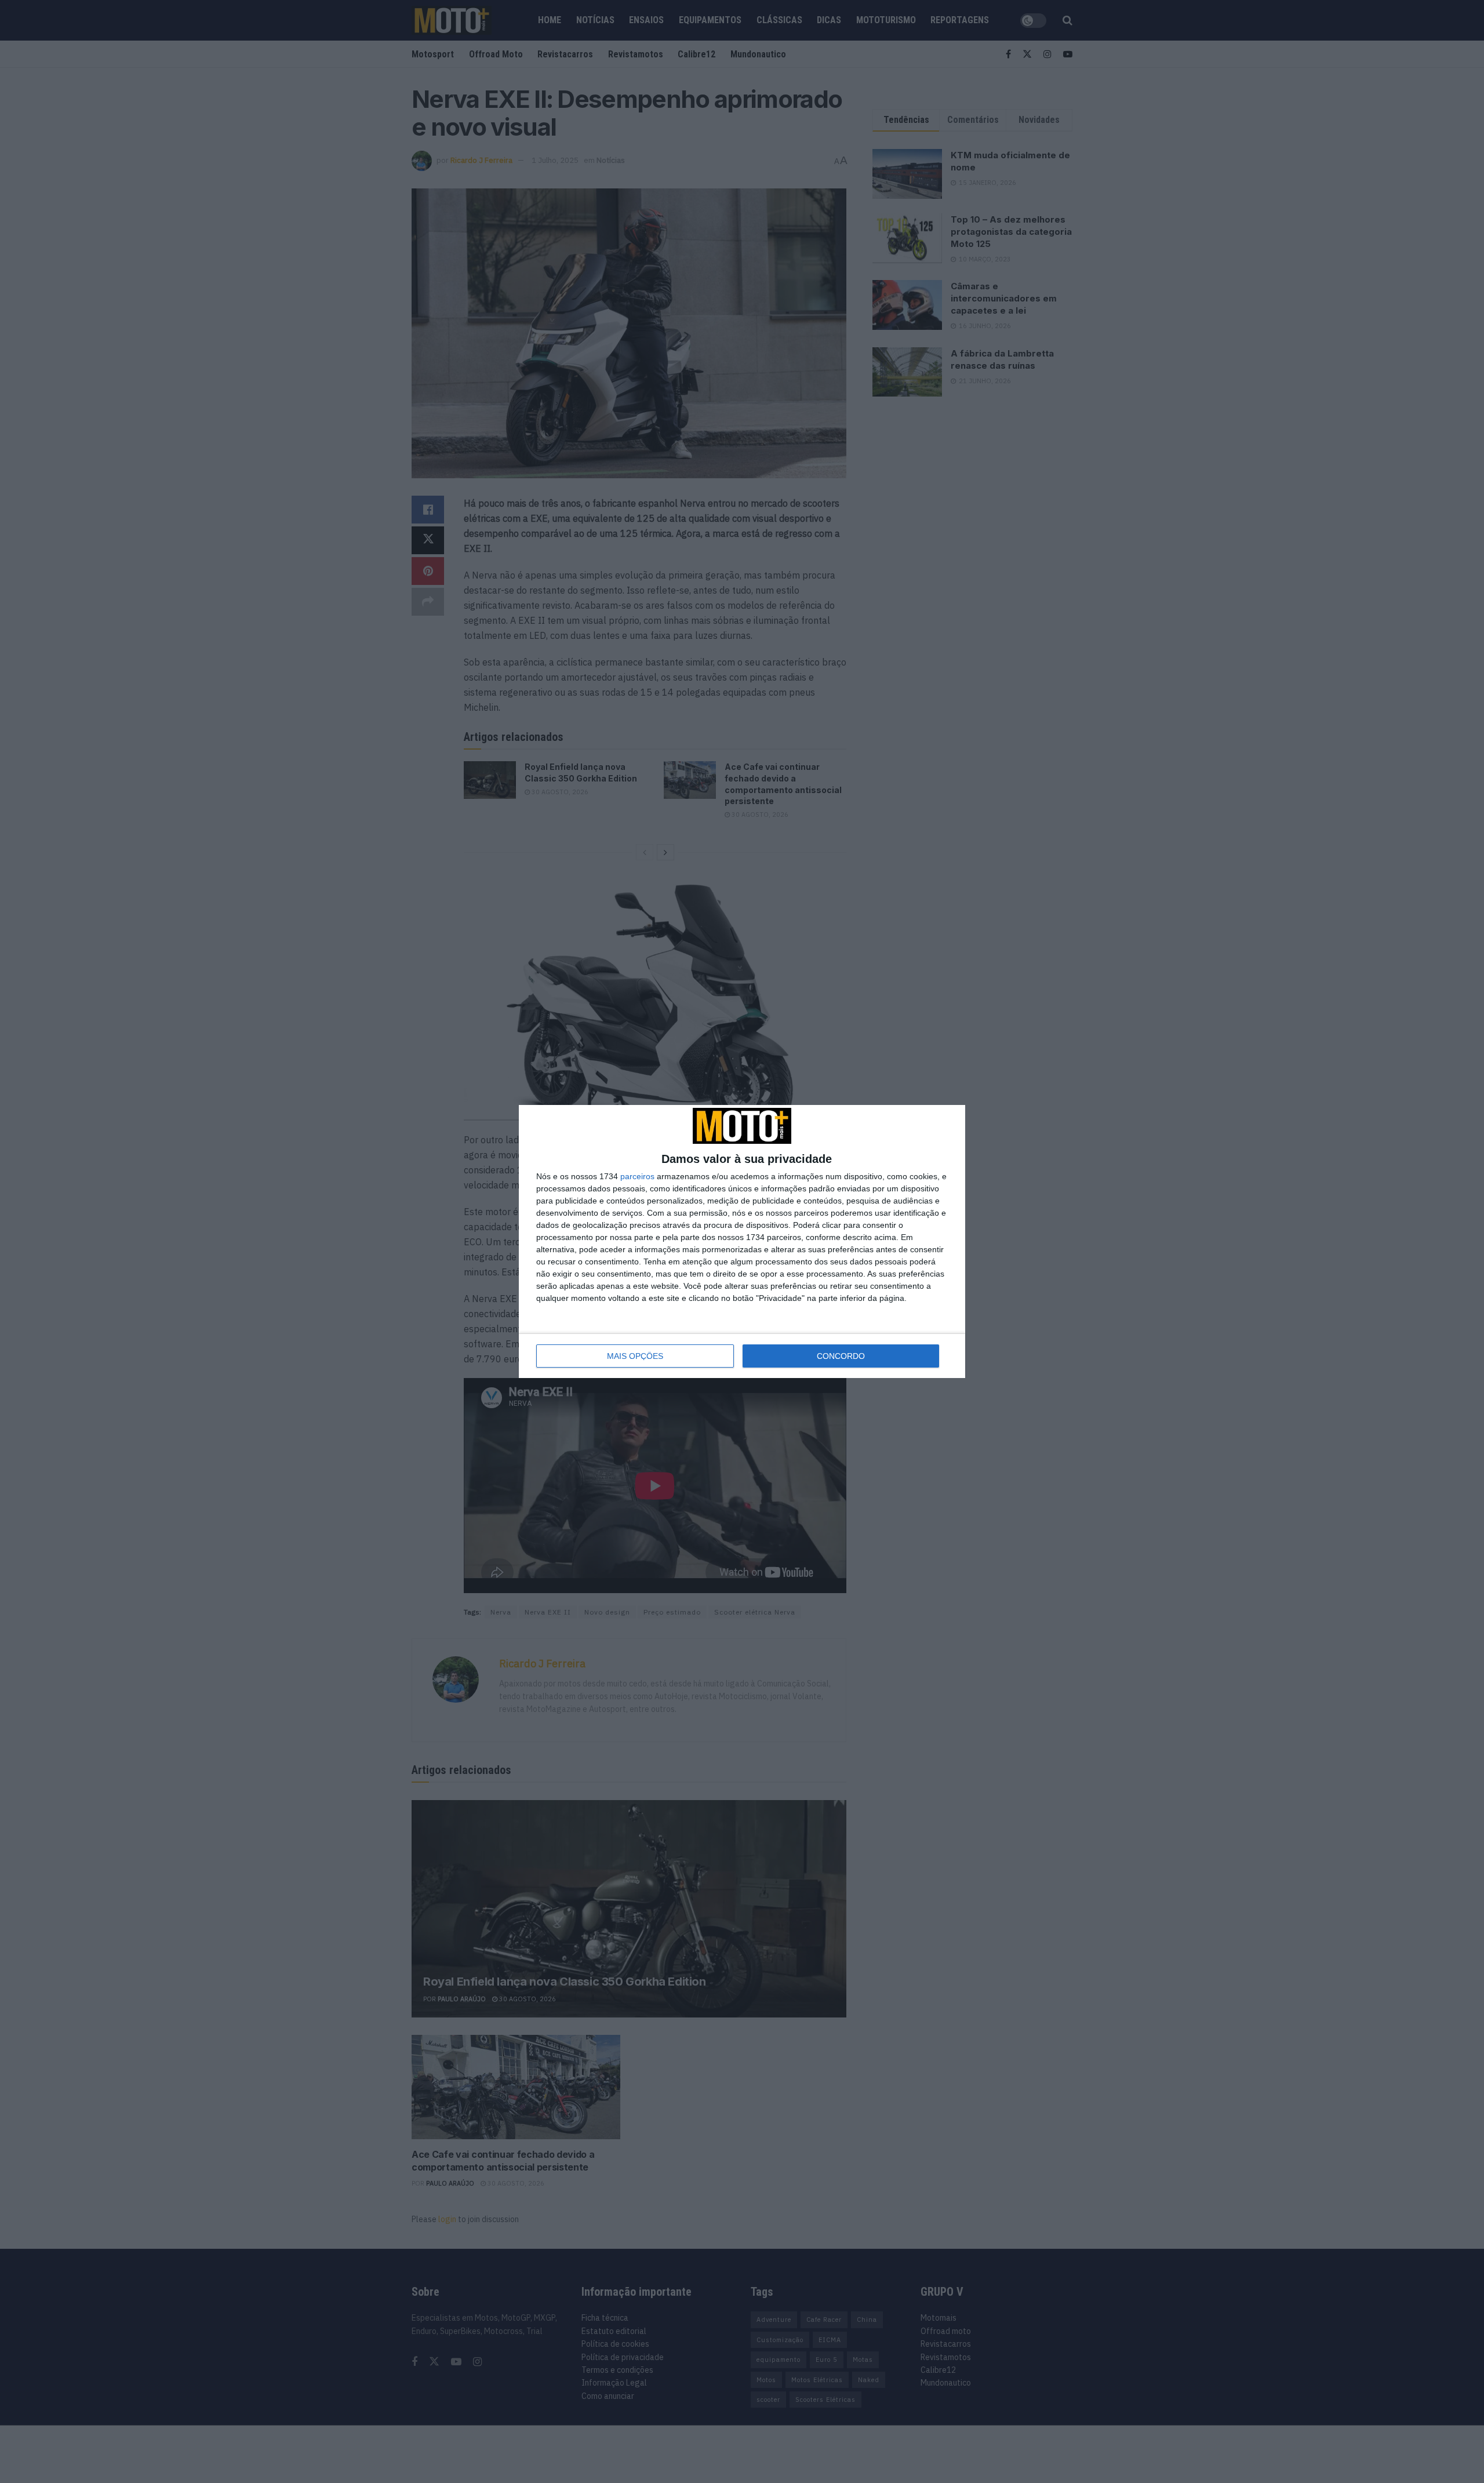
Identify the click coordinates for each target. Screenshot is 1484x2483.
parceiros (637, 1176)
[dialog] (742, 1241)
